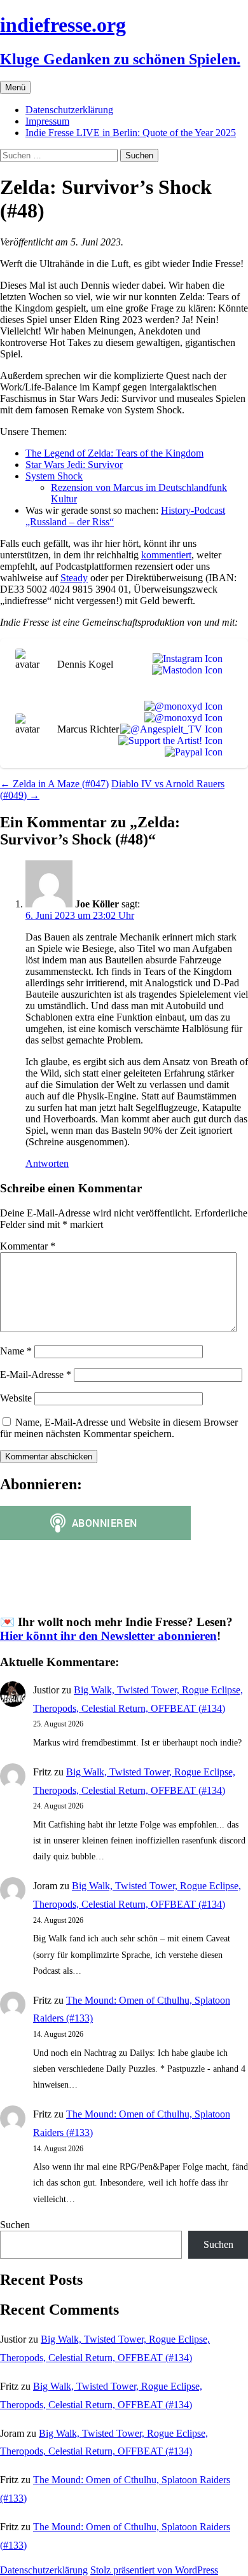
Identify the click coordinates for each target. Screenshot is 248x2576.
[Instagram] (185, 659)
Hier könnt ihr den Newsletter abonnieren (108, 1636)
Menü (15, 87)
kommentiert (166, 555)
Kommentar (28, 1246)
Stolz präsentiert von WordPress (154, 2570)
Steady (74, 578)
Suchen (15, 2225)
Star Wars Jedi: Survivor (74, 465)
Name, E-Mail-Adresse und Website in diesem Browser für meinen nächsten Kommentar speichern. (119, 1428)
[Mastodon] (185, 670)
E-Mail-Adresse (36, 1374)
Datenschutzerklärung (69, 110)
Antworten (47, 1163)
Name (16, 1351)
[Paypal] (191, 752)
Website (16, 1398)
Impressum (47, 121)
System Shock (54, 476)
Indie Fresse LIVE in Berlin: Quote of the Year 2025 (131, 133)
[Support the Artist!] (168, 741)
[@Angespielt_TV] (169, 729)
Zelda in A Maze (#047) (54, 784)
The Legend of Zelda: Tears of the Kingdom (114, 453)
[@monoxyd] (181, 706)
